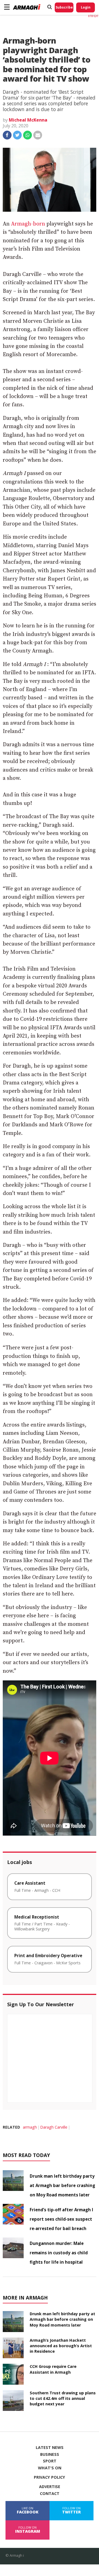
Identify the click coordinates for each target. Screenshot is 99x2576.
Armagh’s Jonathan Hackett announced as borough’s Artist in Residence (61, 2346)
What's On (50, 2468)
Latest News (50, 2448)
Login (86, 7)
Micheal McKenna (28, 120)
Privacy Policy (50, 2477)
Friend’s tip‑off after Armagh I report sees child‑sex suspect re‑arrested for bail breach (61, 2219)
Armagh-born (28, 224)
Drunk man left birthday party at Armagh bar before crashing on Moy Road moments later (62, 2185)
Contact (50, 2494)
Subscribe (64, 7)
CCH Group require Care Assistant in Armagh (53, 2369)
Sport (50, 2461)
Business (50, 2454)
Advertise (50, 2487)
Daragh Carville (54, 2127)
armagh (30, 2127)
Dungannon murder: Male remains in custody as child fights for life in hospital (59, 2253)
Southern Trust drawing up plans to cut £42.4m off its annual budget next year (63, 2398)
